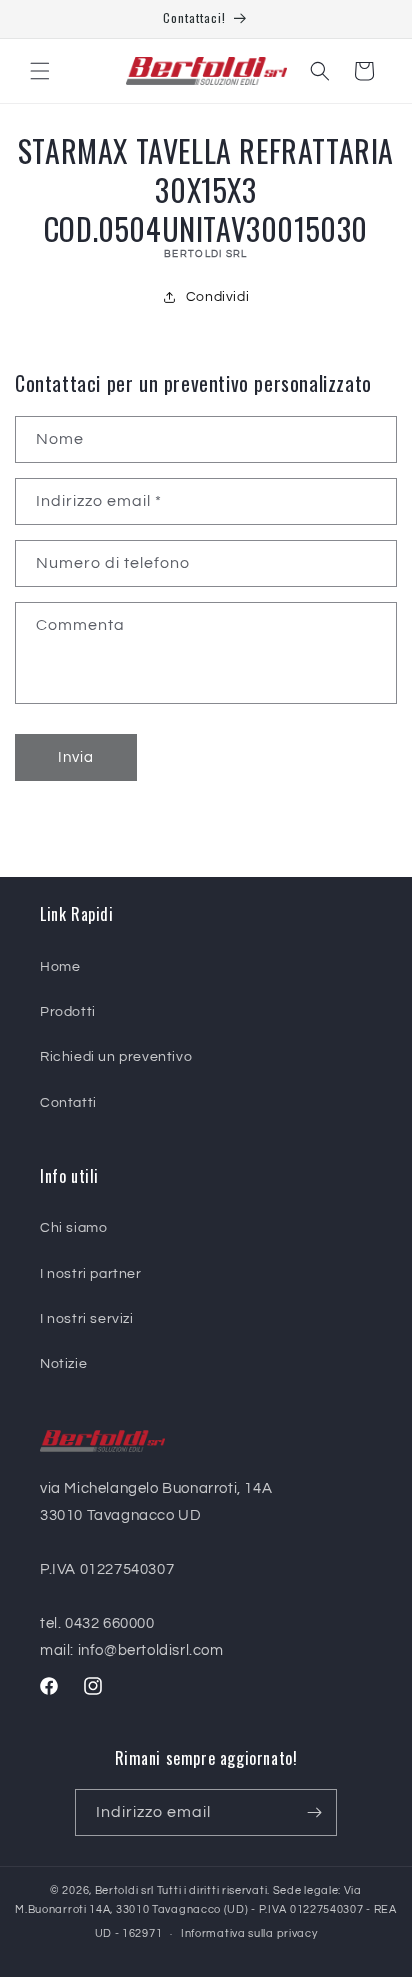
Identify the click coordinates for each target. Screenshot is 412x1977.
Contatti (68, 1103)
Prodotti (68, 1012)
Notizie (63, 1364)
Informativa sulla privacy (249, 1933)
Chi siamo (73, 1228)
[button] (40, 71)
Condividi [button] (217, 297)
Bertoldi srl (124, 1890)
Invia (76, 757)
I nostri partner (91, 1274)
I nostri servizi (87, 1319)
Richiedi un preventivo (116, 1057)
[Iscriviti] (314, 1812)
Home (60, 967)
